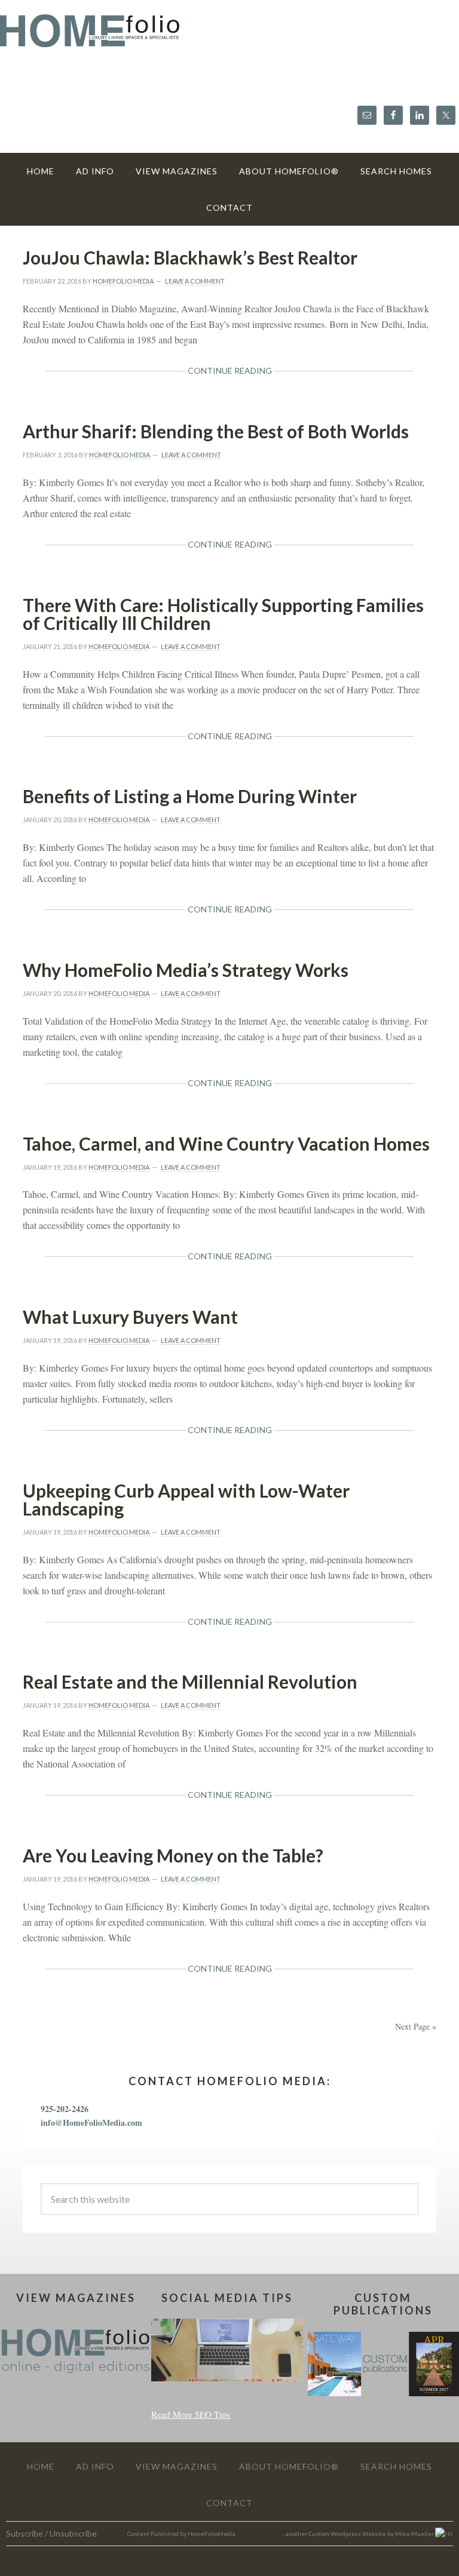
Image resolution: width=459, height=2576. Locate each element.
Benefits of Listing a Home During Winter (190, 796)
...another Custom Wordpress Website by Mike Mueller (359, 2534)
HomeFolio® (229, 38)
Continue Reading (230, 371)
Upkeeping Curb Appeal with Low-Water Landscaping (186, 1499)
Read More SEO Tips (191, 2414)
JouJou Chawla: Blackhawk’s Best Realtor (190, 257)
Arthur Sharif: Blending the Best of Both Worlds (216, 431)
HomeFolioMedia (212, 2534)
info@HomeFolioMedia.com (91, 2122)
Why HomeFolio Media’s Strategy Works (186, 970)
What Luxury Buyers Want (130, 1317)
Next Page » (416, 2026)
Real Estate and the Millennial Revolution (190, 1682)
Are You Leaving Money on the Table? (173, 1855)
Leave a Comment (195, 281)
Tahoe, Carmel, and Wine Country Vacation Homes (226, 1143)
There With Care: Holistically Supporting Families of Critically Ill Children (223, 614)
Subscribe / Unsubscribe (51, 2533)
